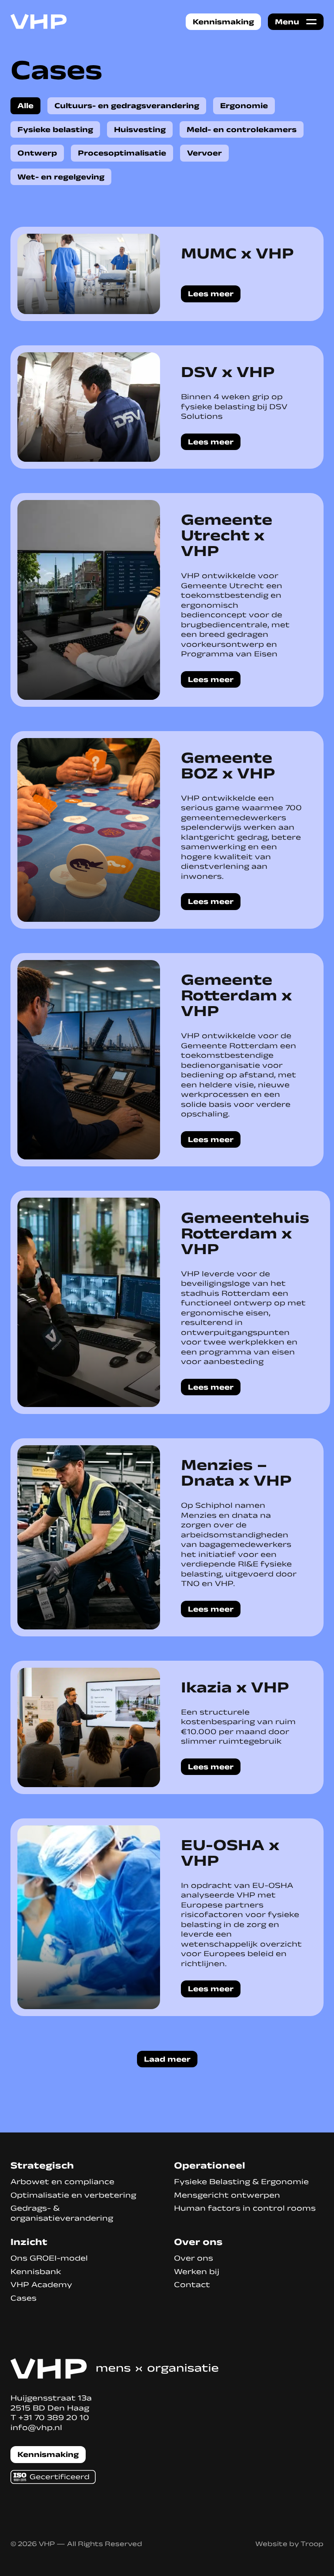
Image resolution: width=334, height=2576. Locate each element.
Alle (25, 106)
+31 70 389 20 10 (54, 2417)
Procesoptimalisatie (122, 153)
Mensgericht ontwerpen (227, 2195)
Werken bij (197, 2271)
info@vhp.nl (36, 2427)
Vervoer (204, 153)
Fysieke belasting (55, 129)
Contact (192, 2285)
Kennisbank (36, 2271)
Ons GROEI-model (49, 2258)
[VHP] (39, 22)
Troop (312, 2544)
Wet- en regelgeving (61, 177)
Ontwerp (37, 153)
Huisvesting (140, 129)
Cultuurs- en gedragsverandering (127, 106)
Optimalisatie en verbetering (73, 2195)
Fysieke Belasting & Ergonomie (241, 2182)
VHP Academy (41, 2285)
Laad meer (167, 2059)
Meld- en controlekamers (242, 129)
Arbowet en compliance (62, 2182)
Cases (23, 2298)
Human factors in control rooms (245, 2208)
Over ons (194, 2258)
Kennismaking (223, 22)
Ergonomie (244, 106)
